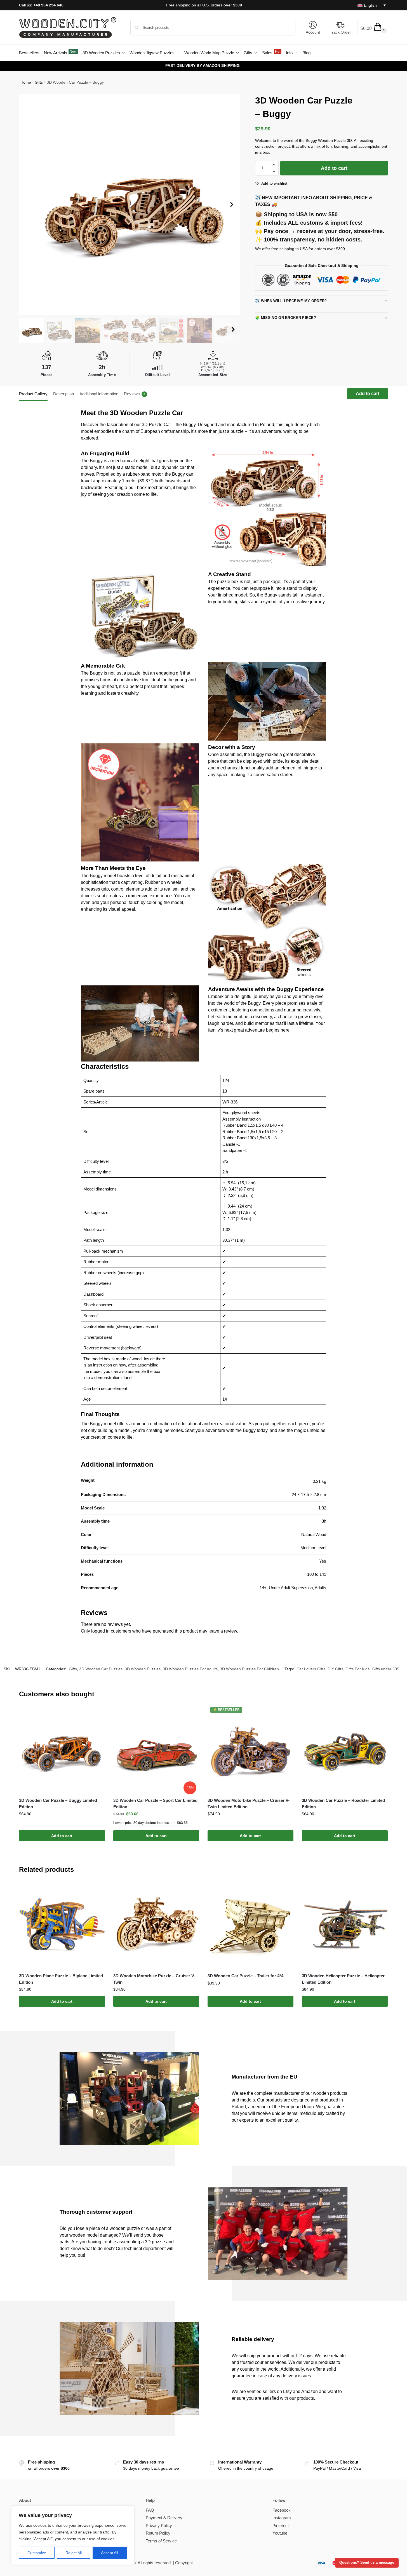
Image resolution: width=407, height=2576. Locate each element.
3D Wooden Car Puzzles (101, 1669)
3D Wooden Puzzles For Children (249, 1669)
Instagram (282, 2518)
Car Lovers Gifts (311, 1669)
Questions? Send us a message (367, 2563)
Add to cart (334, 168)
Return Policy (158, 2533)
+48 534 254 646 (48, 5)
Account (313, 32)
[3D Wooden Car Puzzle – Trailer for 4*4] (250, 1925)
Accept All (110, 2553)
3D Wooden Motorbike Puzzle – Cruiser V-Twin (154, 1979)
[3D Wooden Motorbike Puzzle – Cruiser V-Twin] (156, 1925)
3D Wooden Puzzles (143, 1669)
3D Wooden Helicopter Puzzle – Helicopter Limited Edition (343, 1979)
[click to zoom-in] (130, 205)
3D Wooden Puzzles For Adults (190, 1669)
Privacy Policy (159, 2525)
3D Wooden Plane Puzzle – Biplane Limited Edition (61, 1979)
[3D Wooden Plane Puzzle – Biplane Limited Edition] (62, 1925)
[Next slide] (232, 205)
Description (63, 394)
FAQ (150, 2510)
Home (26, 82)
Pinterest (281, 2525)
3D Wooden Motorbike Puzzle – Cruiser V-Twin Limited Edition (249, 1804)
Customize (37, 2553)
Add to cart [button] (62, 1836)
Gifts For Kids (357, 1669)
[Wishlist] (97, 1715)
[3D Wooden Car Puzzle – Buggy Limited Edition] (62, 1750)
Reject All (74, 2553)
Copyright (184, 2563)
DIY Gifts (335, 1669)
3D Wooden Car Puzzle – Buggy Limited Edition (58, 1804)
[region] (73, 2535)
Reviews (135, 394)
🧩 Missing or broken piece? (286, 318)
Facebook (282, 2510)
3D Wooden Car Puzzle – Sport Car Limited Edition (155, 1804)
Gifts (39, 82)
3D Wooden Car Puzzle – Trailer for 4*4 (245, 1976)
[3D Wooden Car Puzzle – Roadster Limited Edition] (345, 1750)
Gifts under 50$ (385, 1669)
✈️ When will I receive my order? (291, 301)
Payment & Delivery (164, 2518)
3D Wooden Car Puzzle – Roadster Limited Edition (343, 1804)
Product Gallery (33, 394)
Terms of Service (161, 2541)
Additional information (99, 394)
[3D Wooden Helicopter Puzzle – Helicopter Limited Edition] (345, 1925)
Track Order (340, 32)
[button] (373, 28)
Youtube (280, 2533)
